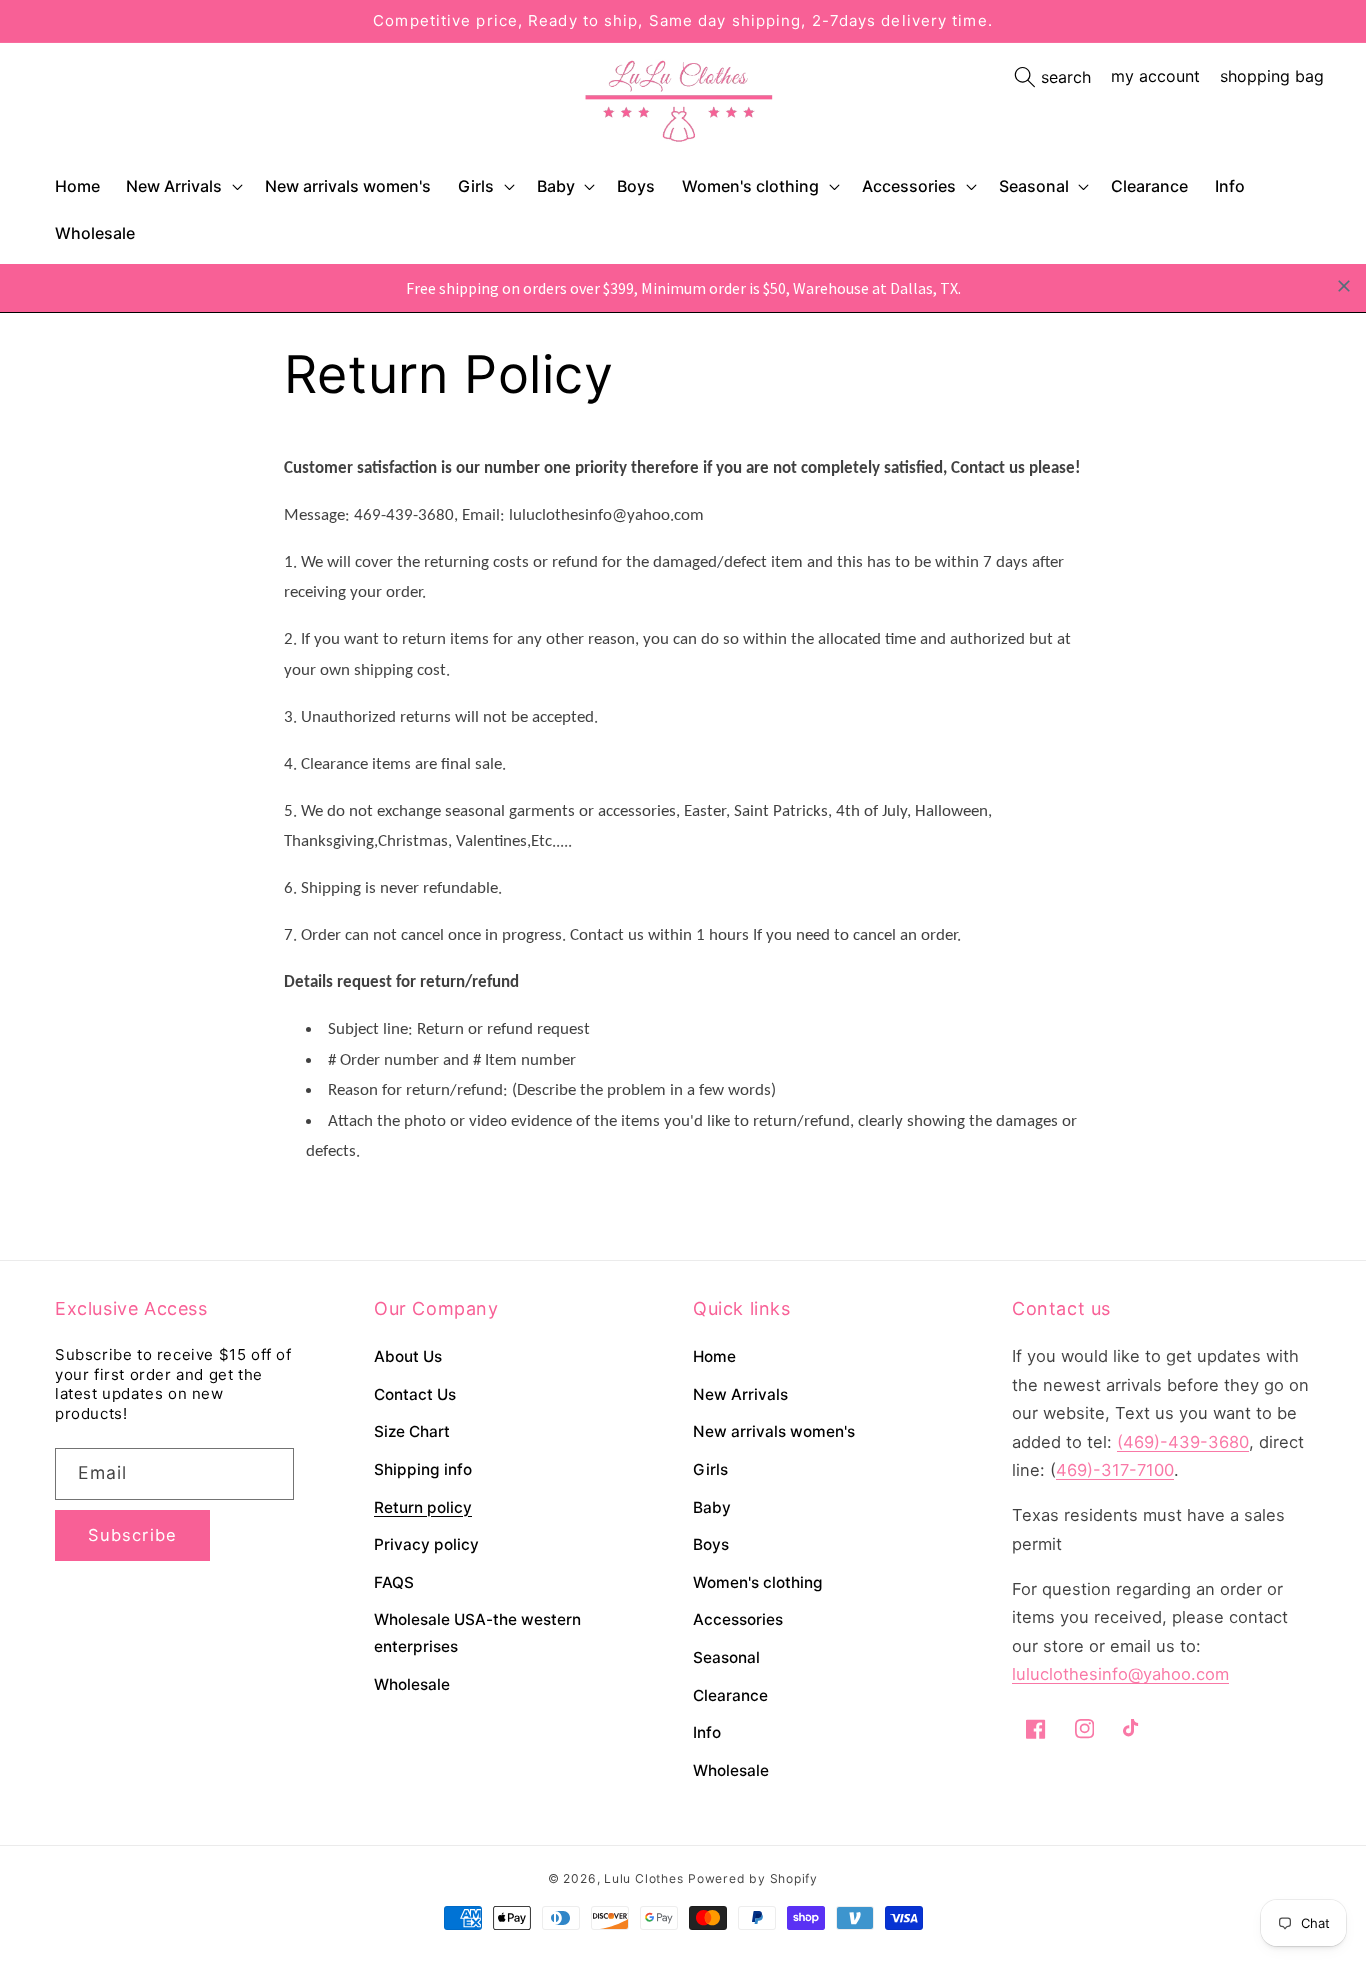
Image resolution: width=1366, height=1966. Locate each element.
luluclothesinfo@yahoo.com (1120, 1674)
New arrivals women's (774, 1431)
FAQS (394, 1582)
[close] (1344, 286)
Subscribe (132, 1535)
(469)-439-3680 (1183, 1442)
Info (707, 1732)
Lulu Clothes (643, 1878)
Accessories (909, 186)
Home (714, 1356)
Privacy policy (426, 1544)
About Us (408, 1356)
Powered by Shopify (753, 1878)
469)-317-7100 (1115, 1470)
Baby (556, 186)
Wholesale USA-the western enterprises (477, 1633)
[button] (182, 186)
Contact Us (415, 1394)
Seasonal (1034, 186)
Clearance (730, 1695)
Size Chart (412, 1431)
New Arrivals (174, 186)
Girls (476, 186)
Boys (711, 1544)
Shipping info (423, 1469)
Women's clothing (750, 186)
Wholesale (412, 1684)
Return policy (423, 1507)
